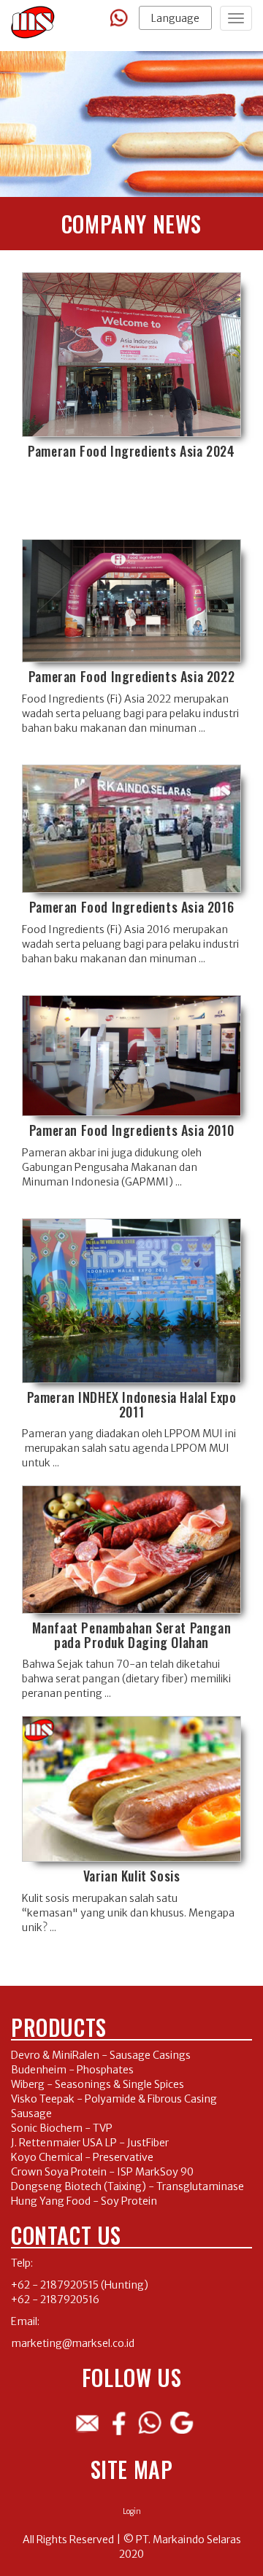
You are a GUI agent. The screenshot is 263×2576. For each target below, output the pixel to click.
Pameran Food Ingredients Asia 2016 (131, 907)
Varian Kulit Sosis (132, 1876)
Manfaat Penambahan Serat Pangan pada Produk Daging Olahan (132, 1635)
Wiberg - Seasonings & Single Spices (98, 2084)
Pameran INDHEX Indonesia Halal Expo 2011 (132, 1404)
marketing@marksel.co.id (73, 2343)
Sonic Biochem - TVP (62, 2128)
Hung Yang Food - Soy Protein (84, 2201)
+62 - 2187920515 (55, 2285)
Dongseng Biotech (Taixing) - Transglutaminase (127, 2186)
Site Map (132, 2469)
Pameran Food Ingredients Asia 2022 (131, 676)
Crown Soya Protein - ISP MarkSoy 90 (102, 2172)
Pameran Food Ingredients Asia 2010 (131, 1130)
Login (132, 2511)
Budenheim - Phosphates (72, 2070)
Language (175, 18)
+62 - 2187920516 (55, 2300)
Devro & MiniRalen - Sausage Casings (101, 2055)
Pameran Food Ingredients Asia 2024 (131, 451)
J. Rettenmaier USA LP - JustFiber (90, 2143)
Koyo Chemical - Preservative (82, 2157)
